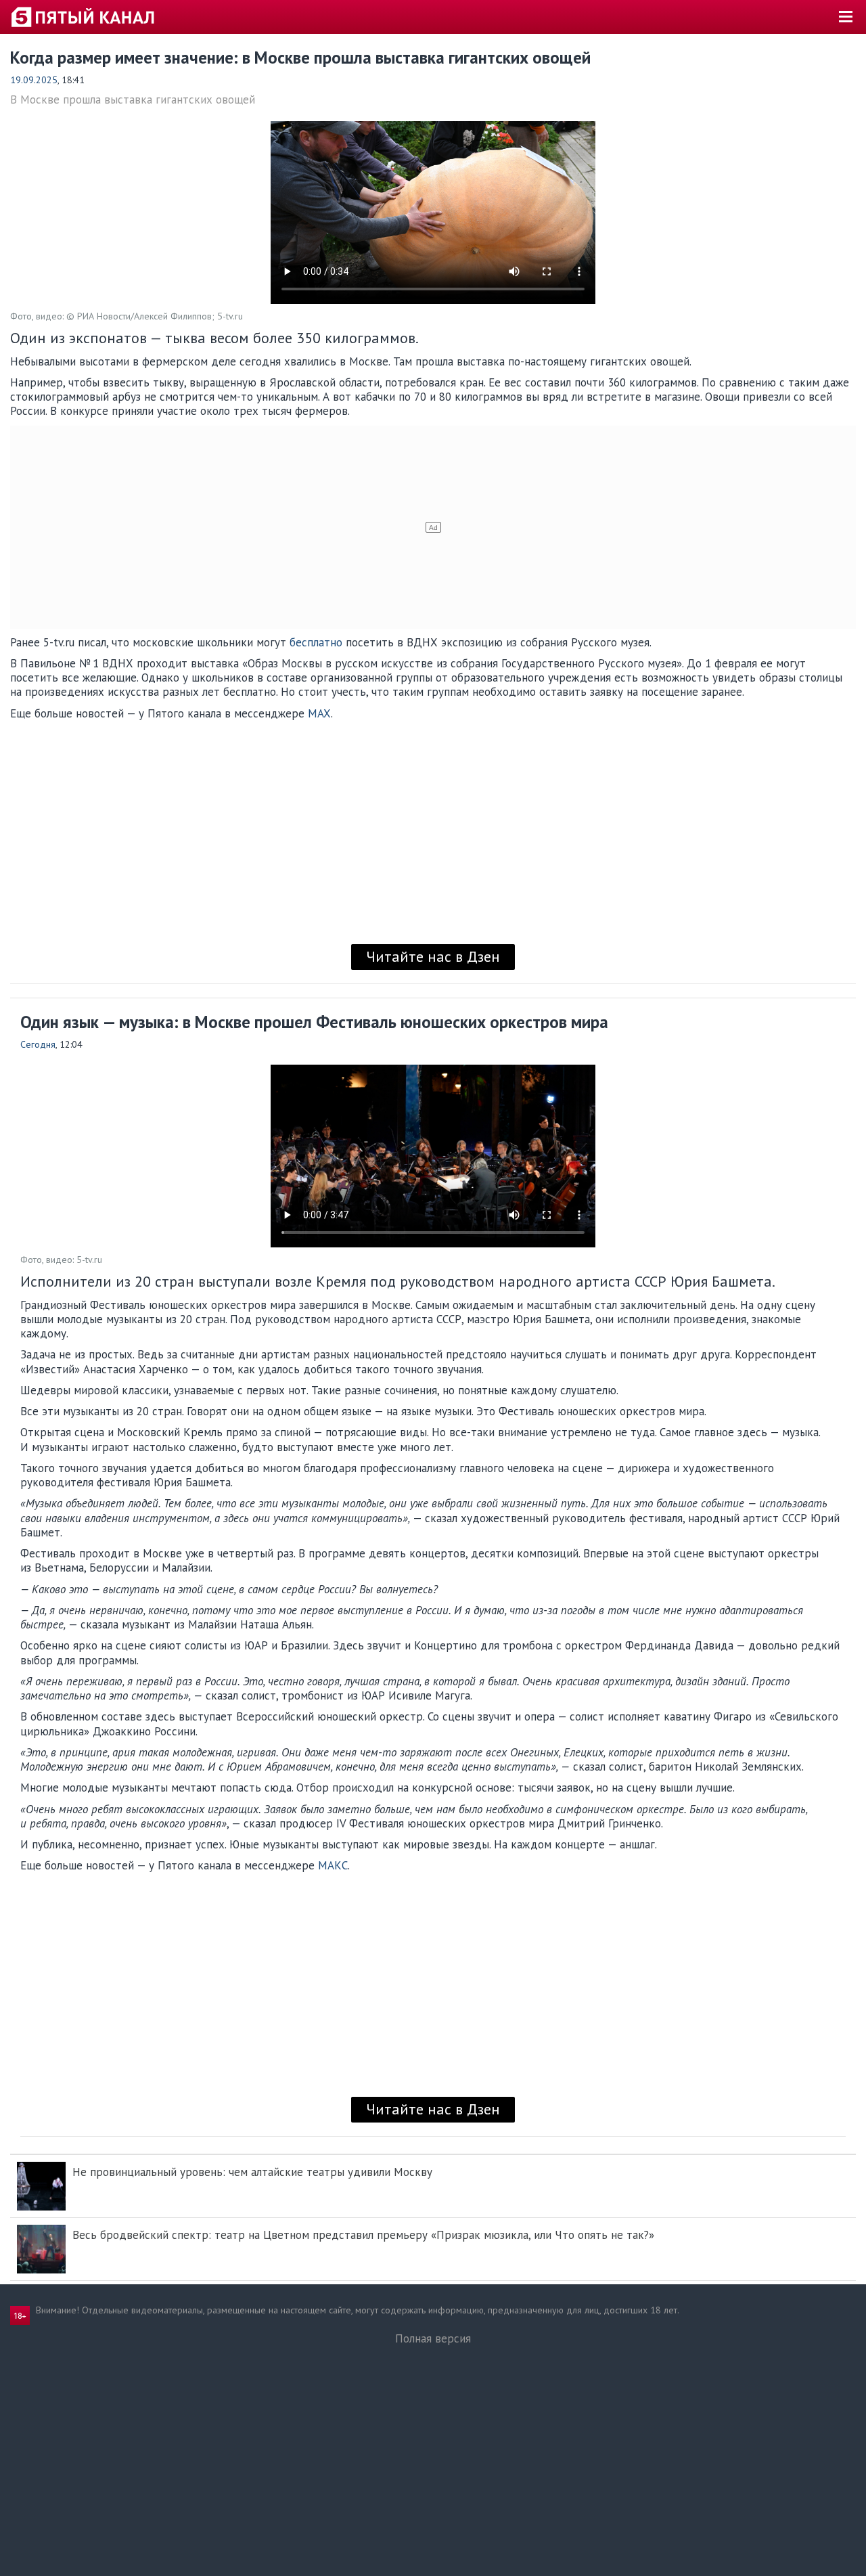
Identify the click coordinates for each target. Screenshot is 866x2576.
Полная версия (433, 2338)
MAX (319, 713)
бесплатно (316, 642)
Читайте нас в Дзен (433, 956)
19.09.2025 (34, 80)
